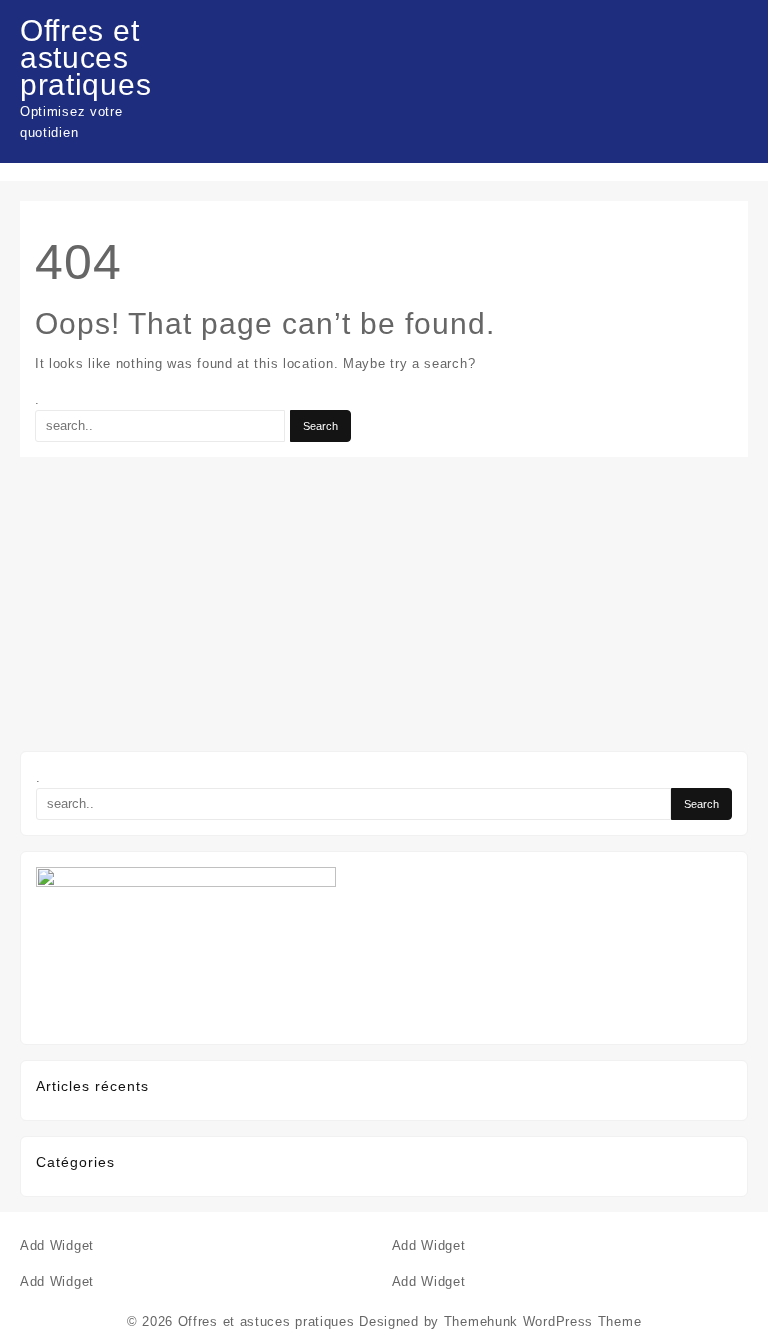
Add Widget (57, 1245)
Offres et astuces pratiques (85, 57)
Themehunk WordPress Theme (543, 1321)
